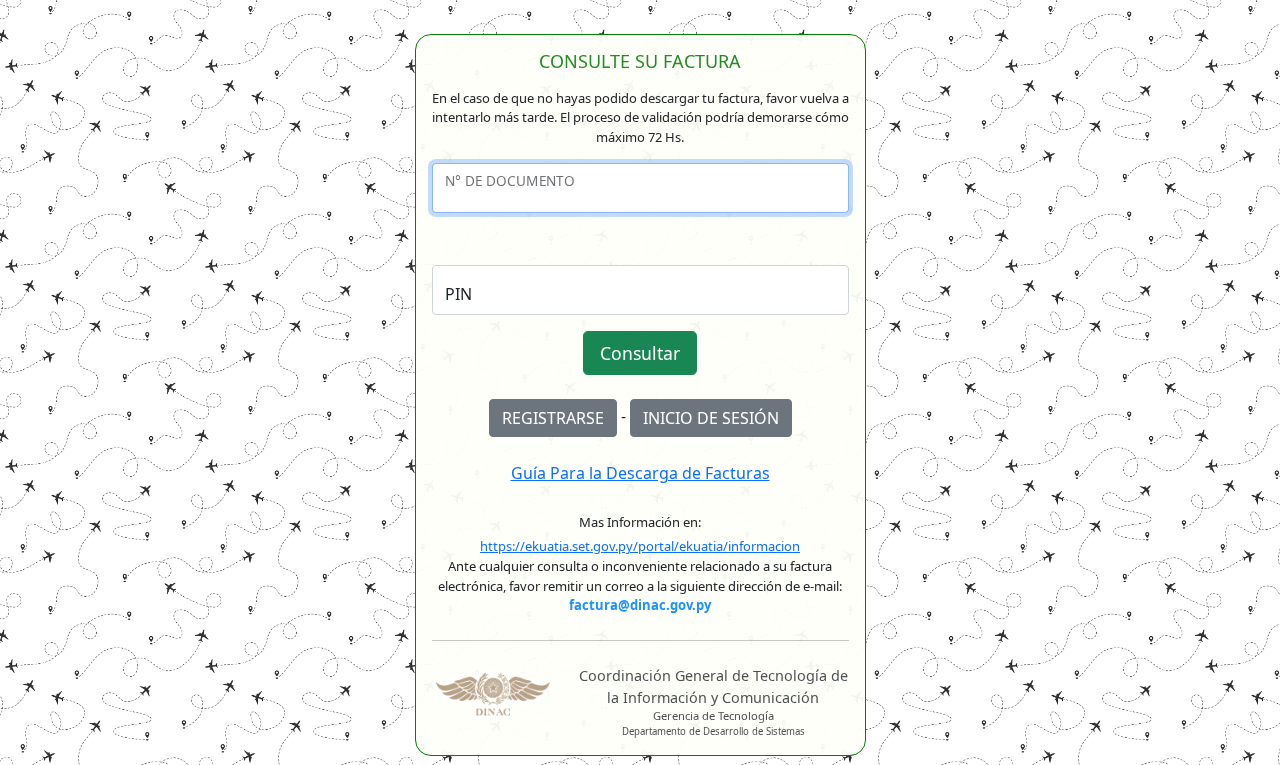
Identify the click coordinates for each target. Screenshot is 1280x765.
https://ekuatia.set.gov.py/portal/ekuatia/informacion (640, 546)
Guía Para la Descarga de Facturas (640, 473)
